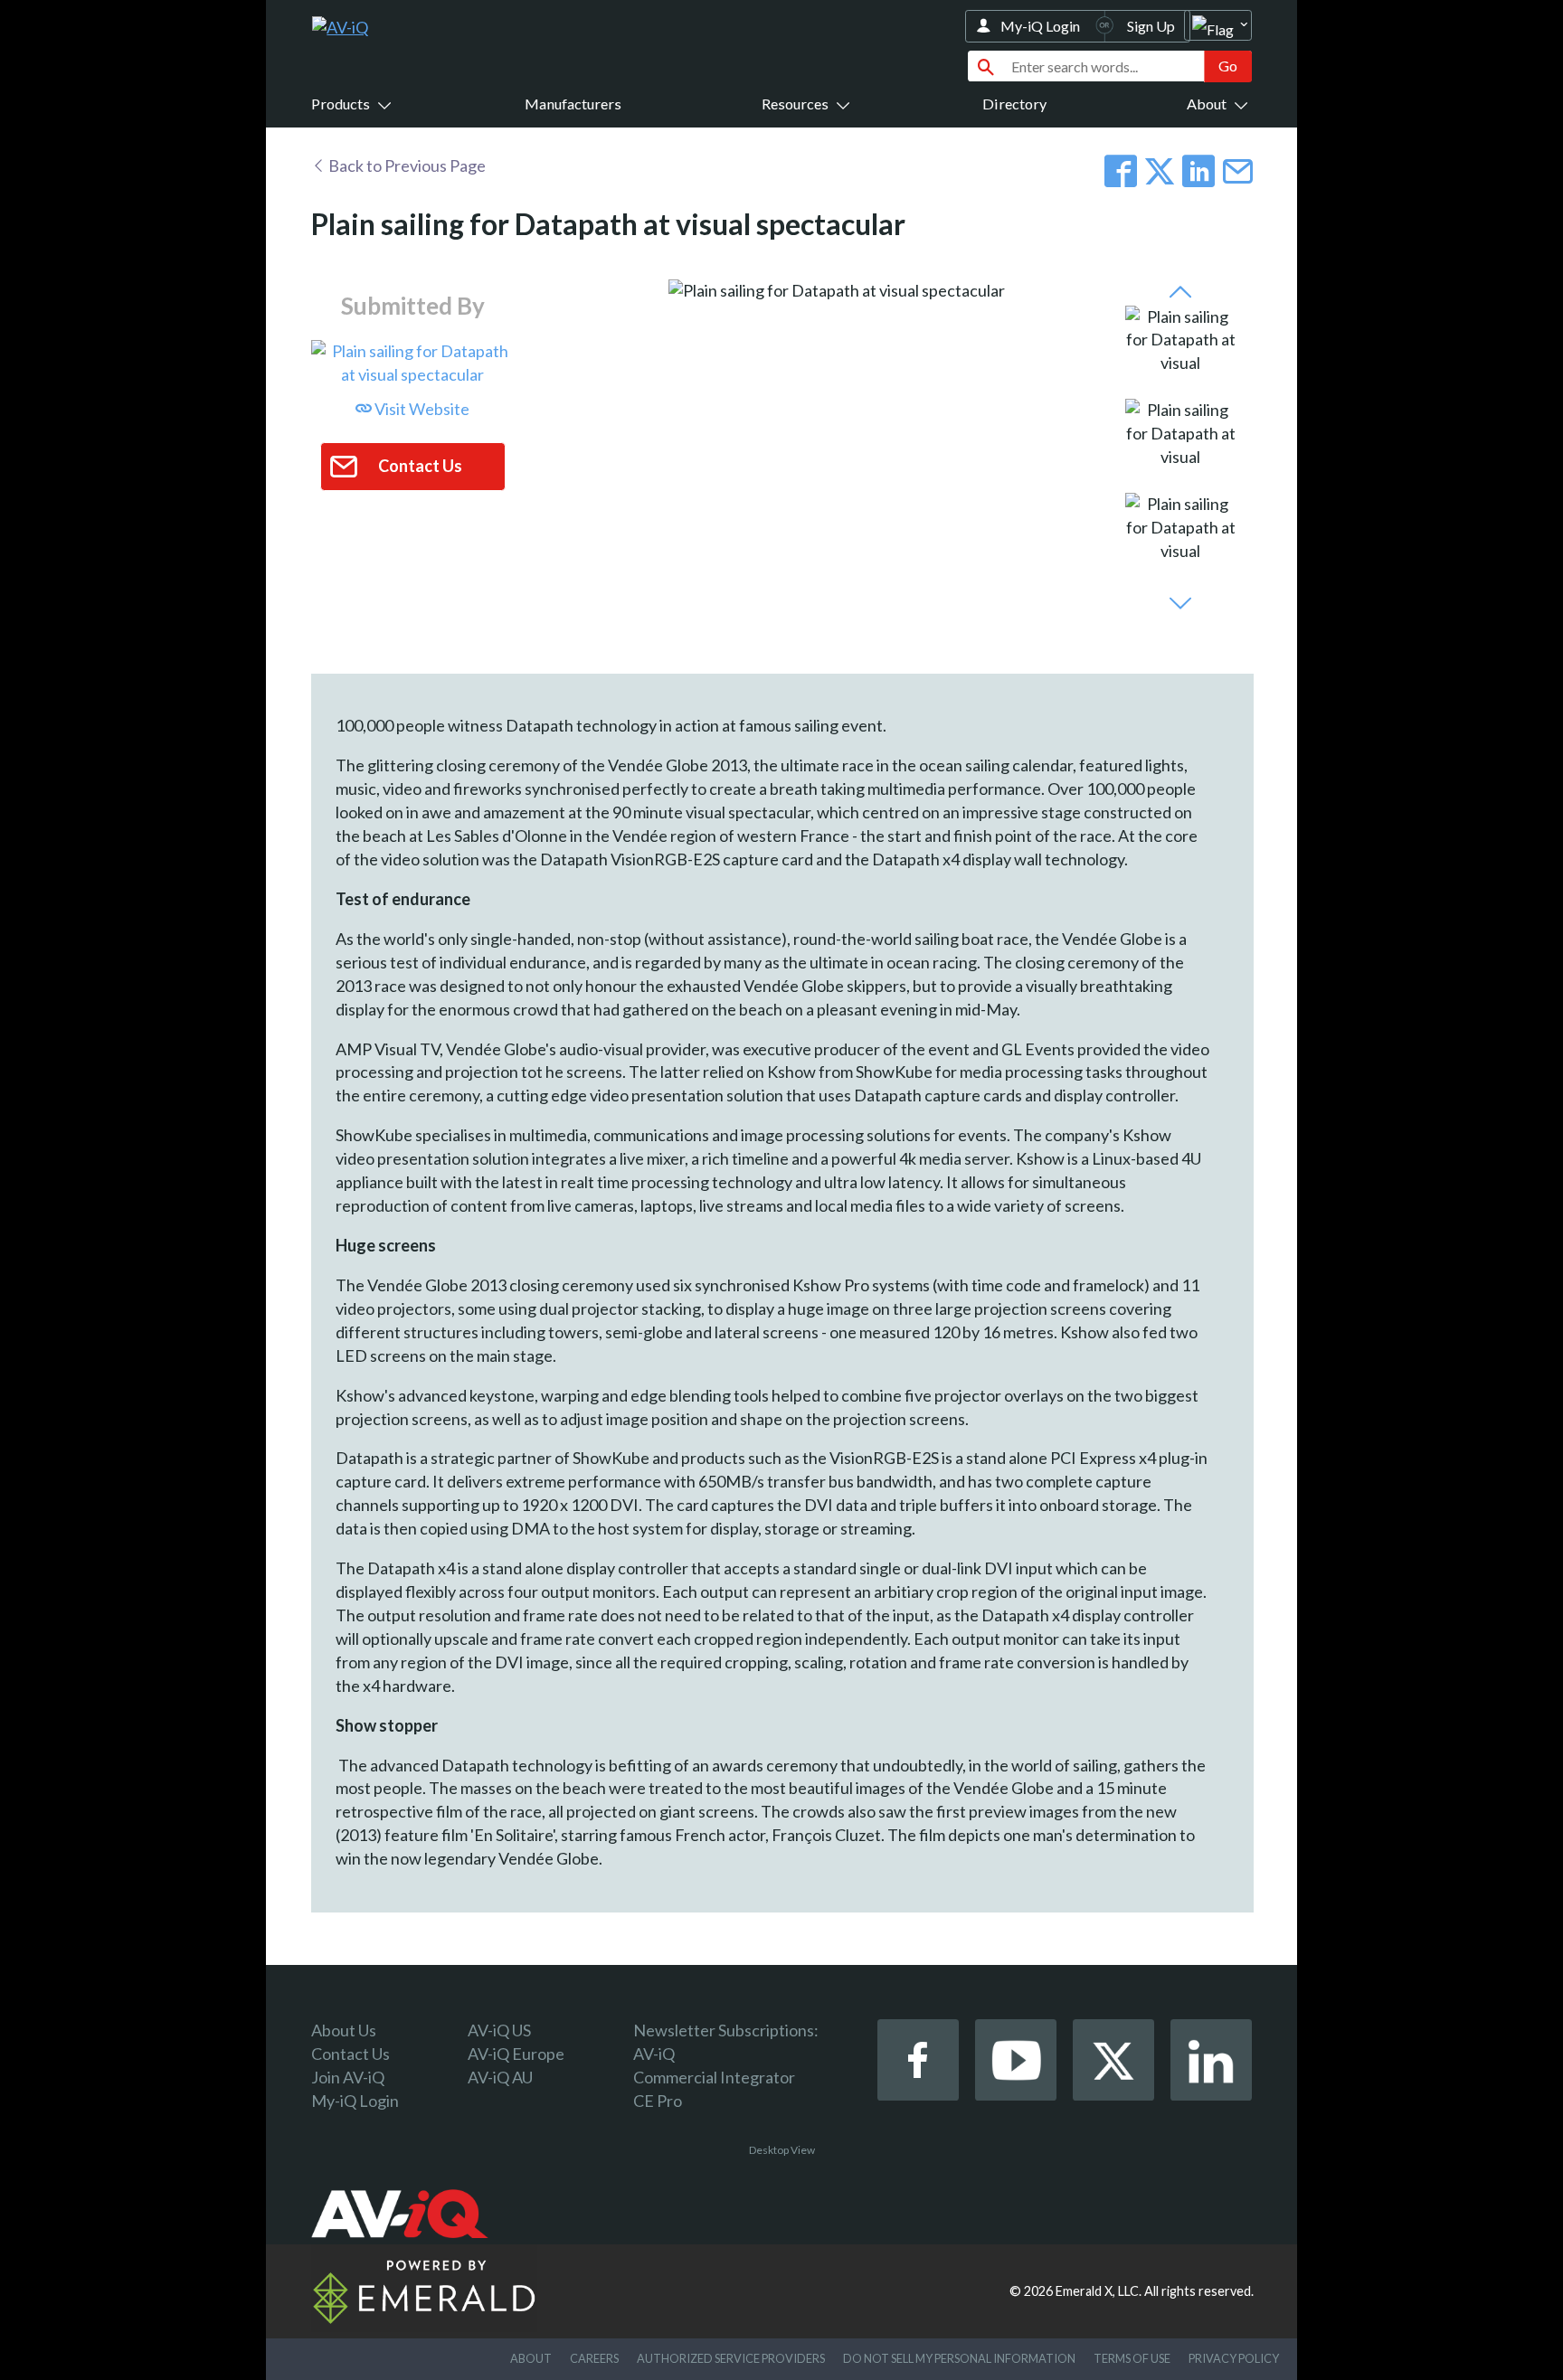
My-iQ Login (1040, 26)
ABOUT (531, 2358)
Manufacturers (573, 104)
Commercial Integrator (714, 2077)
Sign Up (1151, 26)
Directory (1014, 104)
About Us (344, 2030)
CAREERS (594, 2358)
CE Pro (658, 2101)
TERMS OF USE (1132, 2358)
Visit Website (421, 409)
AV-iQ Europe (516, 2054)
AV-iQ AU (500, 2077)
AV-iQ (654, 2054)
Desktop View (782, 2150)
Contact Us (350, 2054)
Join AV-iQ (348, 2077)
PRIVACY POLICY (1234, 2358)
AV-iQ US (499, 2030)
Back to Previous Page (406, 165)
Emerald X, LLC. (1099, 2291)
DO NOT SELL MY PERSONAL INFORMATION (959, 2358)
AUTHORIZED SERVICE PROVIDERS (731, 2358)
